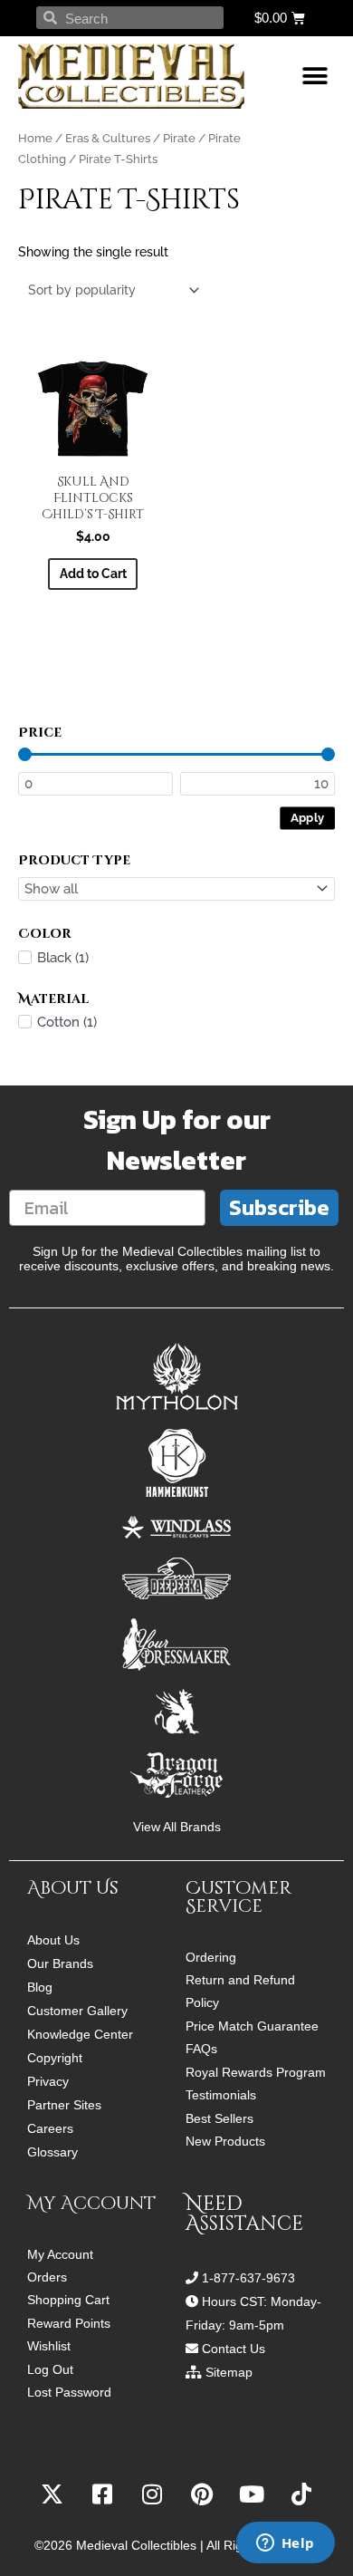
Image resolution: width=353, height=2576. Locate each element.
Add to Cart (93, 574)
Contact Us (234, 2349)
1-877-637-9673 (248, 2278)
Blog (40, 1987)
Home (35, 138)
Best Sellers (219, 2119)
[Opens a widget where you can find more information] (285, 2544)
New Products (225, 2142)
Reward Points (69, 2324)
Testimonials (221, 2095)
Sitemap (229, 2372)
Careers (50, 2128)
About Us (53, 1940)
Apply (308, 817)
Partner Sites (64, 2105)
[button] (315, 77)
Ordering (211, 1958)
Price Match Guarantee (252, 2026)
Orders (47, 2277)
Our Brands (60, 1963)
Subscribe (279, 1207)
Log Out (50, 2370)
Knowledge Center (80, 2034)
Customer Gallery (77, 2011)
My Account (60, 2255)
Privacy (48, 2081)
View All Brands (177, 1827)
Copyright (55, 2058)
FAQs (201, 2049)
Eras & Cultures (108, 138)
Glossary (52, 2152)
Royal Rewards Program (256, 2073)
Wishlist (49, 2346)
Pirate (179, 138)
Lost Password (69, 2393)
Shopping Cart (68, 2300)
